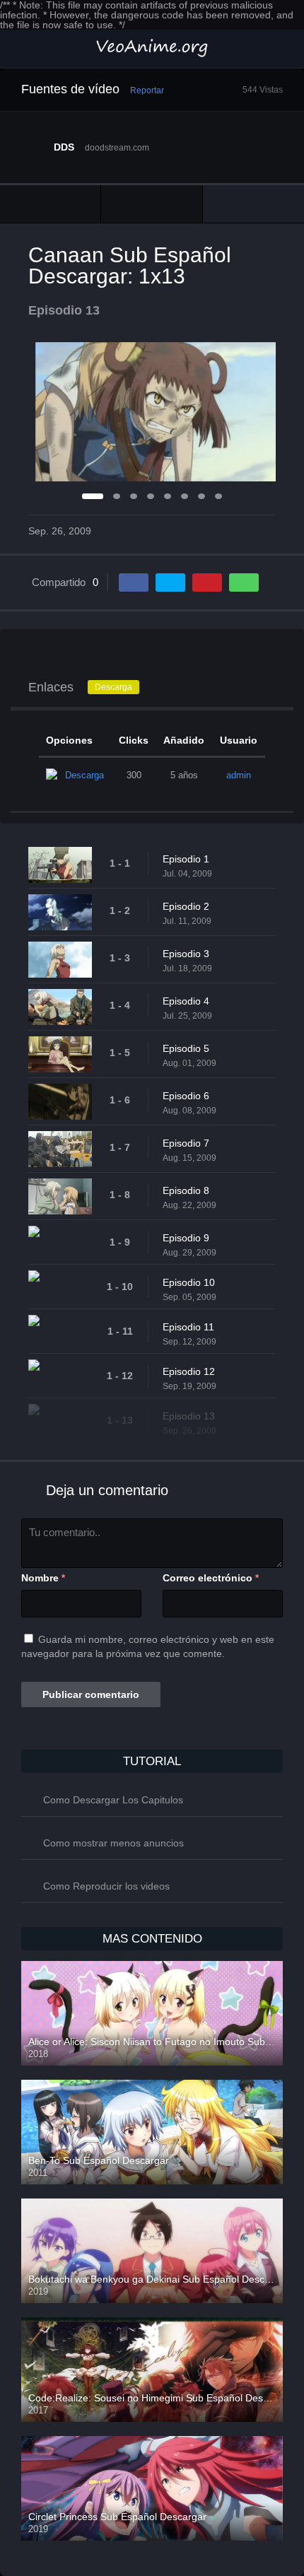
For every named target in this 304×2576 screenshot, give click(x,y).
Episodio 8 (186, 1190)
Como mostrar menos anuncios (113, 1843)
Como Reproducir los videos (106, 1886)
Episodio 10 (189, 1282)
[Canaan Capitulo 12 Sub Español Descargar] (50, 204)
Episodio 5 (186, 1048)
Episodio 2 (186, 906)
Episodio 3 (186, 954)
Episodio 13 (189, 1416)
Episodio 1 (186, 859)
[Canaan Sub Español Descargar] (151, 204)
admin (239, 775)
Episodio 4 (186, 1001)
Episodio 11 (188, 1327)
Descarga (113, 687)
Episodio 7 (186, 1143)
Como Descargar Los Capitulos (113, 1800)
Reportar (147, 90)
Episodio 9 (186, 1238)
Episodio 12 (189, 1371)
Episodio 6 (186, 1096)
